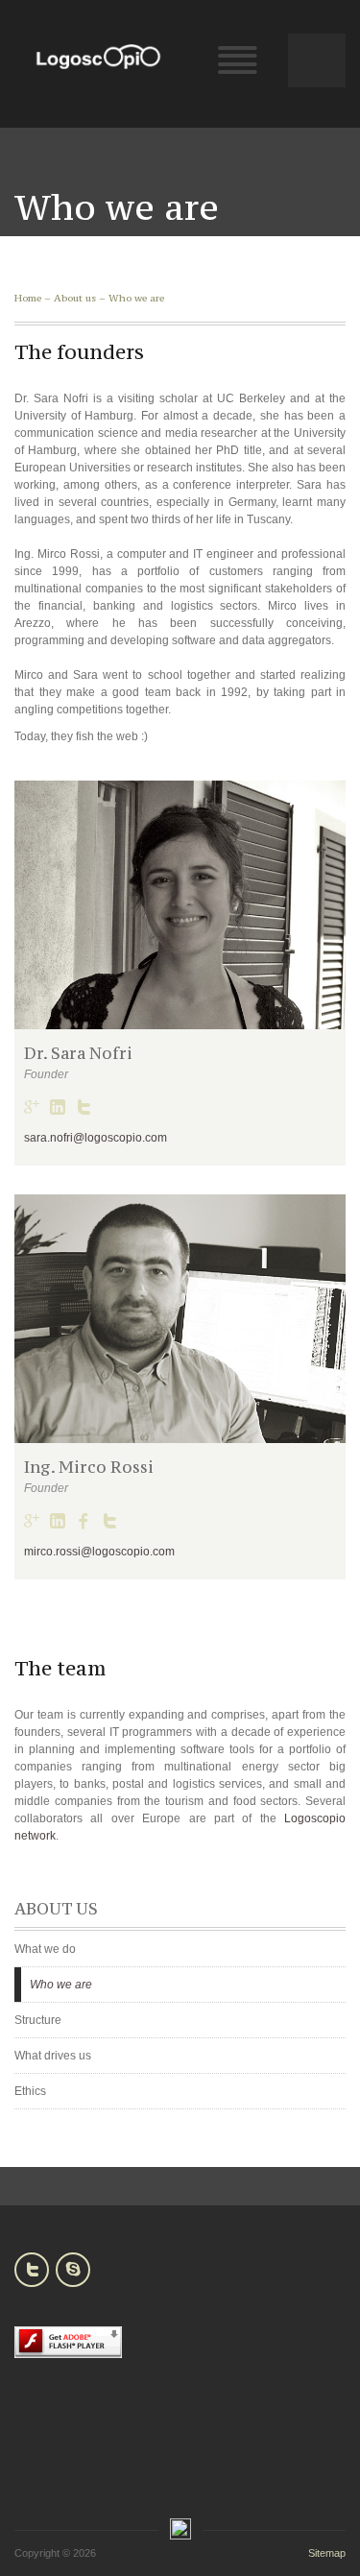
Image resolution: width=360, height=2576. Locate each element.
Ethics (30, 2091)
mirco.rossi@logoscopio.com (99, 1552)
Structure (38, 2020)
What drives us (53, 2056)
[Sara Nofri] (180, 905)
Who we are (136, 298)
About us (75, 298)
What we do (45, 1949)
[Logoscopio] (98, 57)
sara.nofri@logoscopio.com (96, 1138)
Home (28, 298)
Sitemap (327, 2553)
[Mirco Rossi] (180, 1319)
